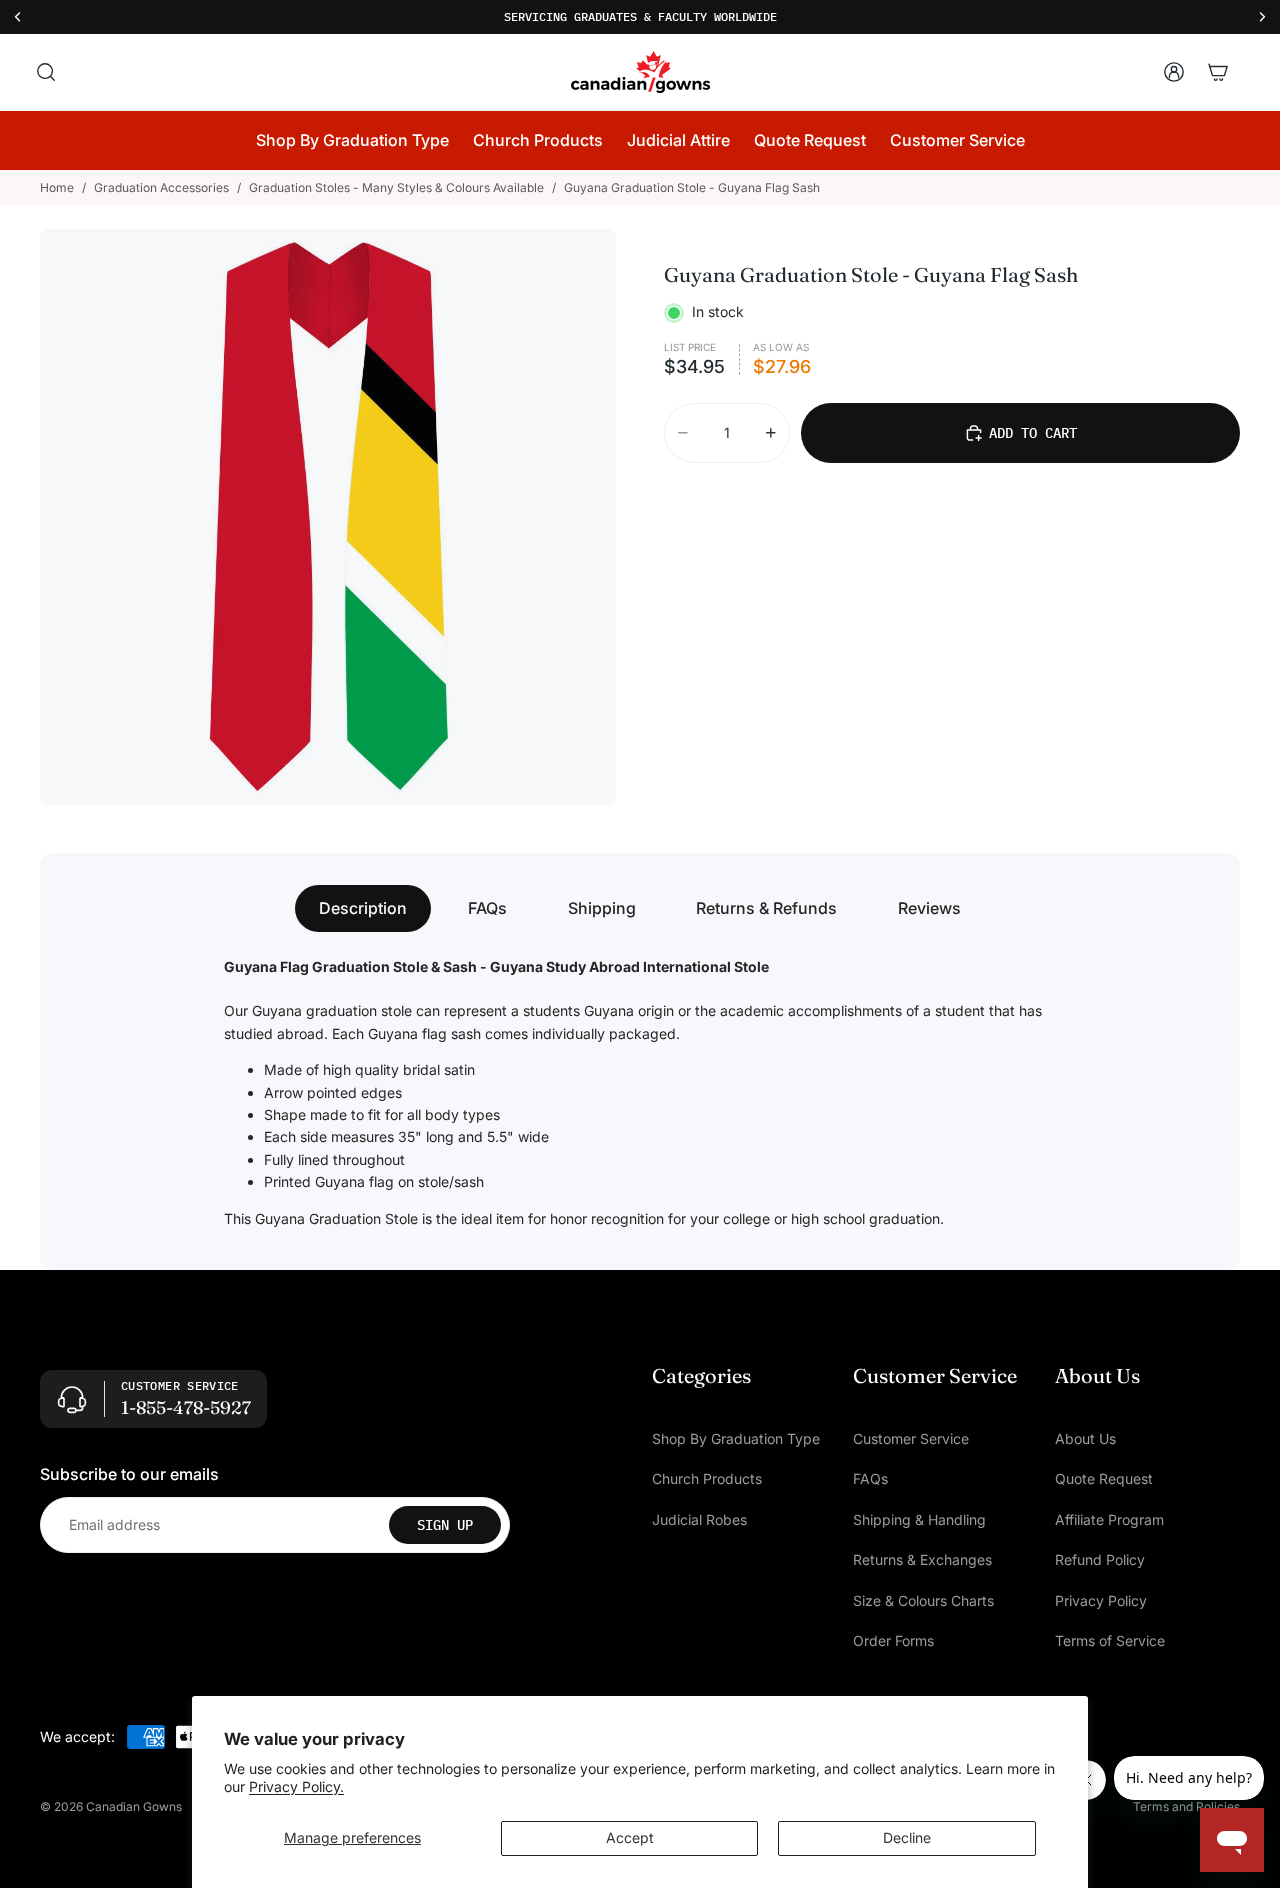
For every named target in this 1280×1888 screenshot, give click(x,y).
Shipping (602, 908)
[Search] (46, 72)
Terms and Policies (1186, 1806)
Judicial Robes (699, 1519)
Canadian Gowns (134, 1806)
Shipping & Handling (919, 1519)
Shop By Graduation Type (736, 1438)
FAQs (487, 908)
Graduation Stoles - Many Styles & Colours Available (396, 187)
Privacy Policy (1101, 1600)
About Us (1085, 1438)
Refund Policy (1100, 1560)
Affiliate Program (1109, 1519)
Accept (630, 1837)
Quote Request (1104, 1479)
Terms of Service (1110, 1640)
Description (363, 908)
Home (57, 187)
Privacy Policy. (296, 1786)
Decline (907, 1837)
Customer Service (911, 1438)
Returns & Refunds (766, 908)
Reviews (929, 908)
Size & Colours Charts (923, 1600)
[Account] (1174, 72)
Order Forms (893, 1640)
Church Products (707, 1479)
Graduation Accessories (161, 187)
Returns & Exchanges (922, 1560)
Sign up (445, 1525)
